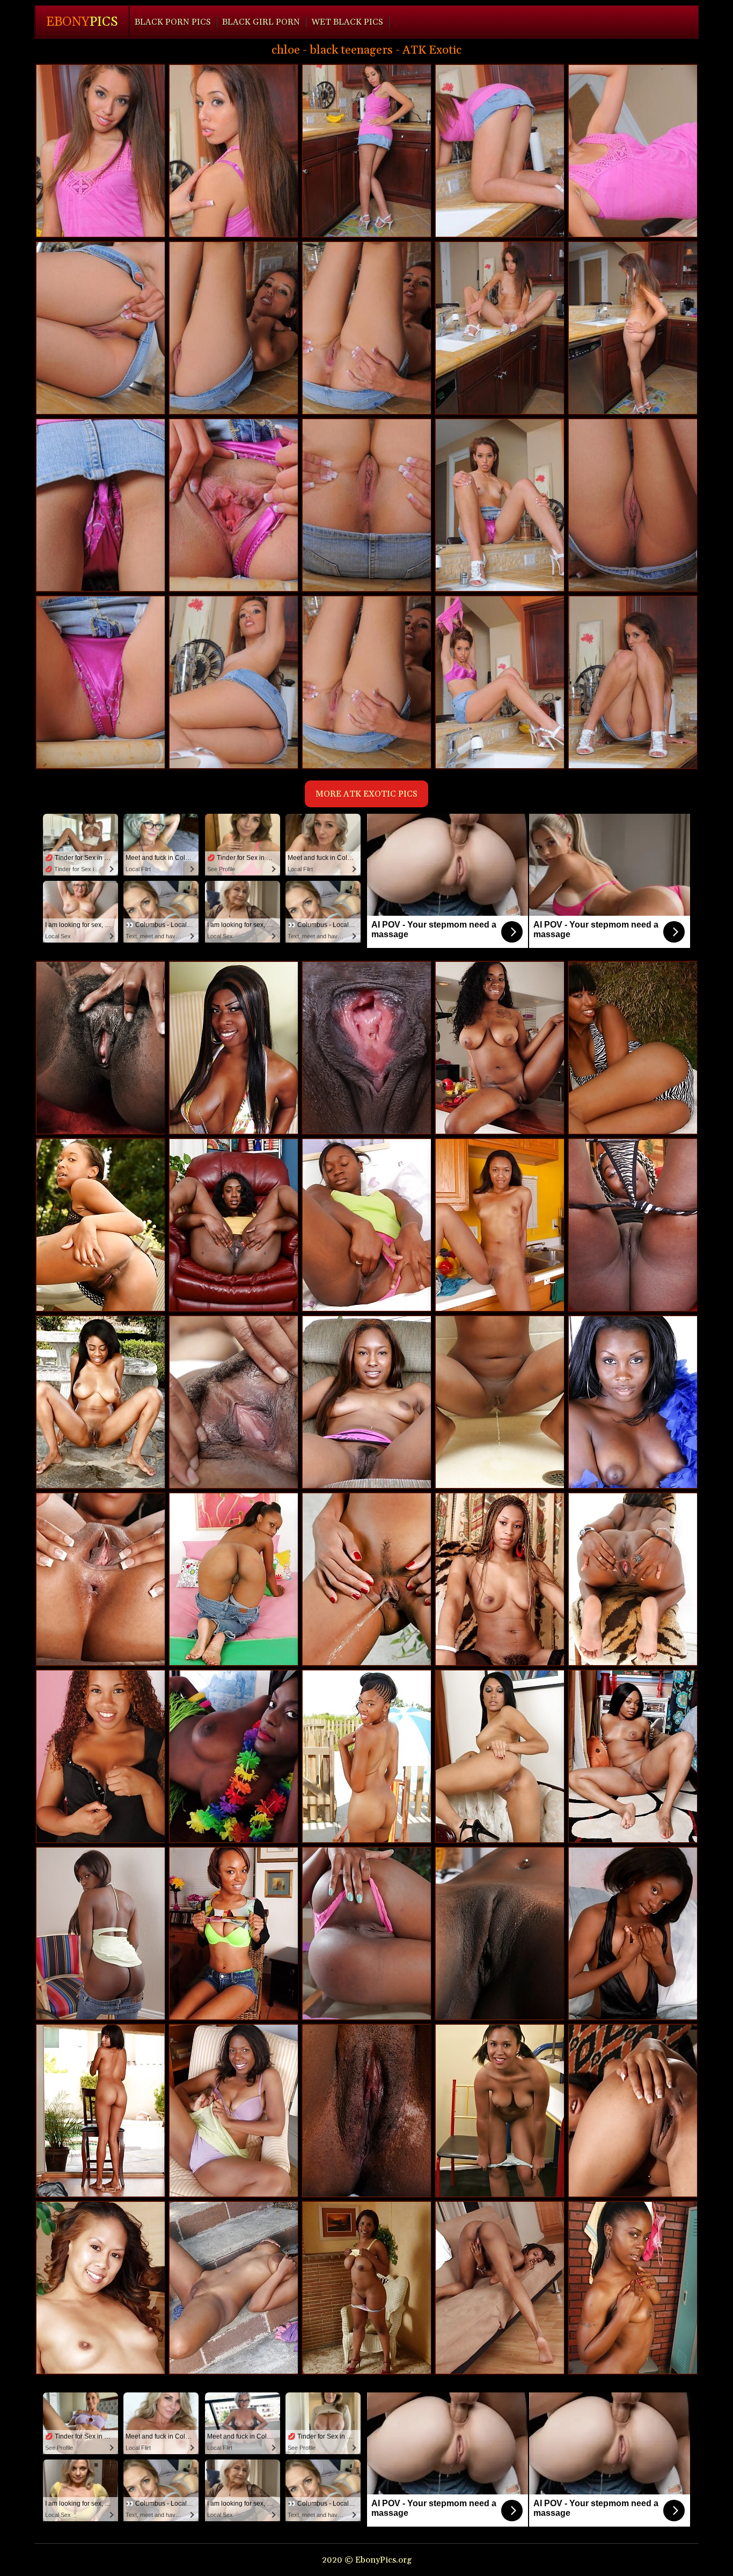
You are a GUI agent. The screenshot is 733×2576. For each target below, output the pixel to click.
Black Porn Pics (173, 22)
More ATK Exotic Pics (366, 794)
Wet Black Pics (347, 22)
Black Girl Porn (261, 22)
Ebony (82, 22)
